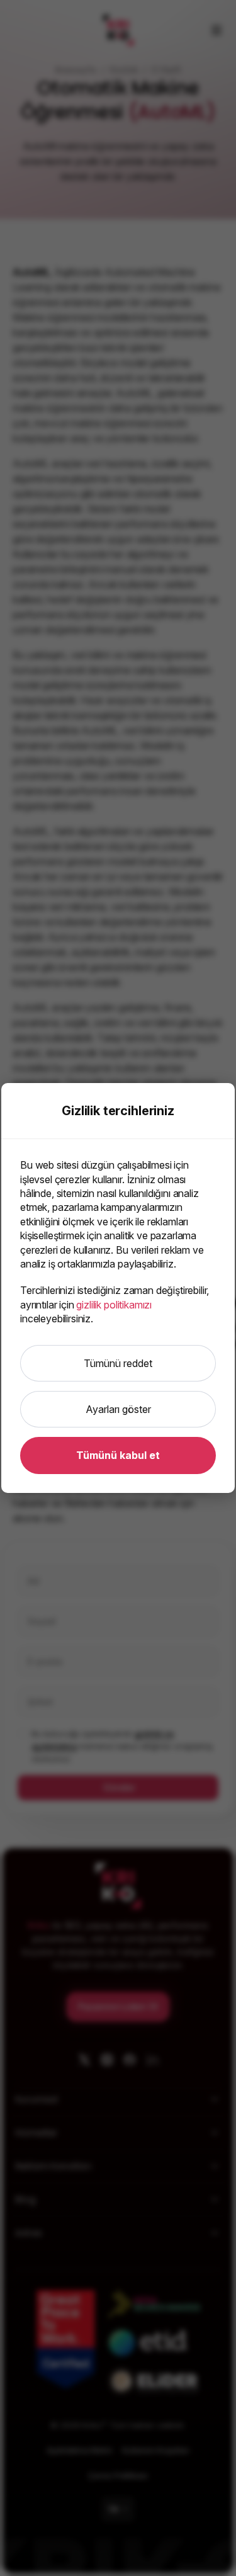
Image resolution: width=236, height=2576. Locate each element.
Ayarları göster (118, 1409)
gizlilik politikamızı (114, 1305)
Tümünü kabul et (118, 1455)
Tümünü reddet (118, 1363)
